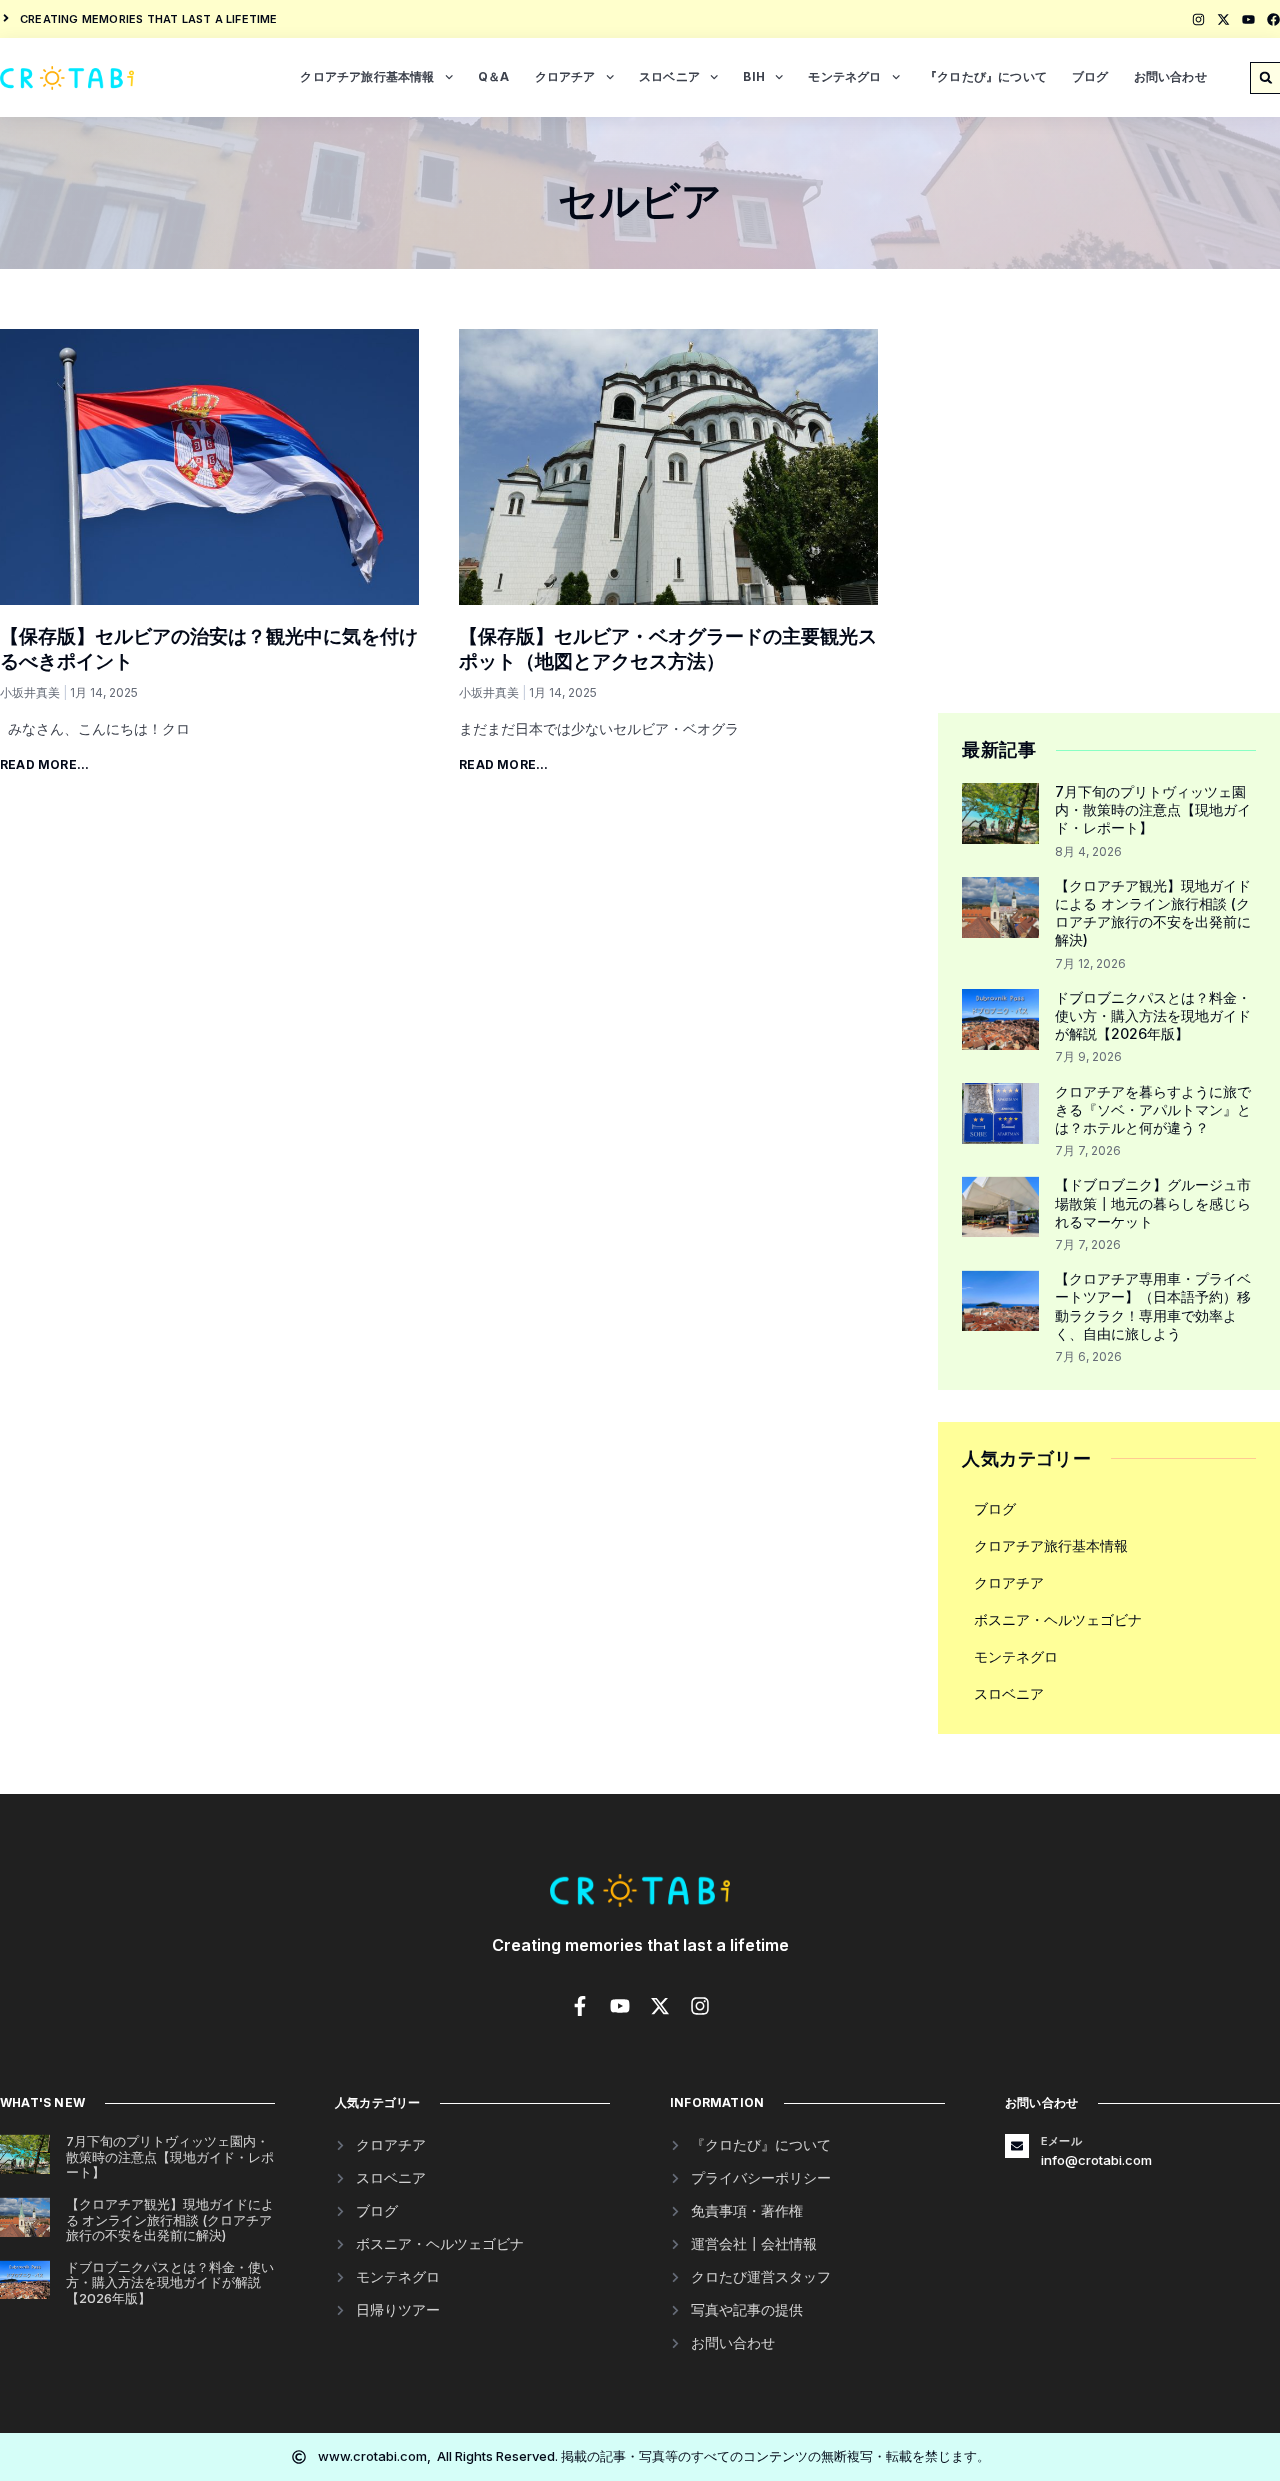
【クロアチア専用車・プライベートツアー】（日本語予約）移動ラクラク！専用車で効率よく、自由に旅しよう (1153, 1306)
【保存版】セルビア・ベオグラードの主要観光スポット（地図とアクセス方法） (668, 649)
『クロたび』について (986, 76)
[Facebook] (1273, 19)
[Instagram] (1198, 19)
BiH (754, 76)
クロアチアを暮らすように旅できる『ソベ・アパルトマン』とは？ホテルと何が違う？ (1153, 1109)
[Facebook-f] (580, 2006)
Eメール (1061, 2141)
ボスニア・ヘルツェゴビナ (1058, 1619)
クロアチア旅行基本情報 (367, 76)
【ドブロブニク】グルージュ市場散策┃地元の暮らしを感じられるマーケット (1153, 1202)
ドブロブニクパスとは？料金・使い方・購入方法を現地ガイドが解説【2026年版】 (1153, 1015)
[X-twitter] (1223, 19)
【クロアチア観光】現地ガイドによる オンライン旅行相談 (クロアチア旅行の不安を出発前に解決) (1153, 913)
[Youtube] (1248, 19)
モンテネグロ (844, 76)
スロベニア (669, 76)
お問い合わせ (1170, 76)
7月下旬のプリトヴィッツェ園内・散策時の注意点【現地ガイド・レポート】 (1153, 809)
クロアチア (565, 76)
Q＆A (494, 76)
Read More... (44, 764)
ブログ (1090, 76)
